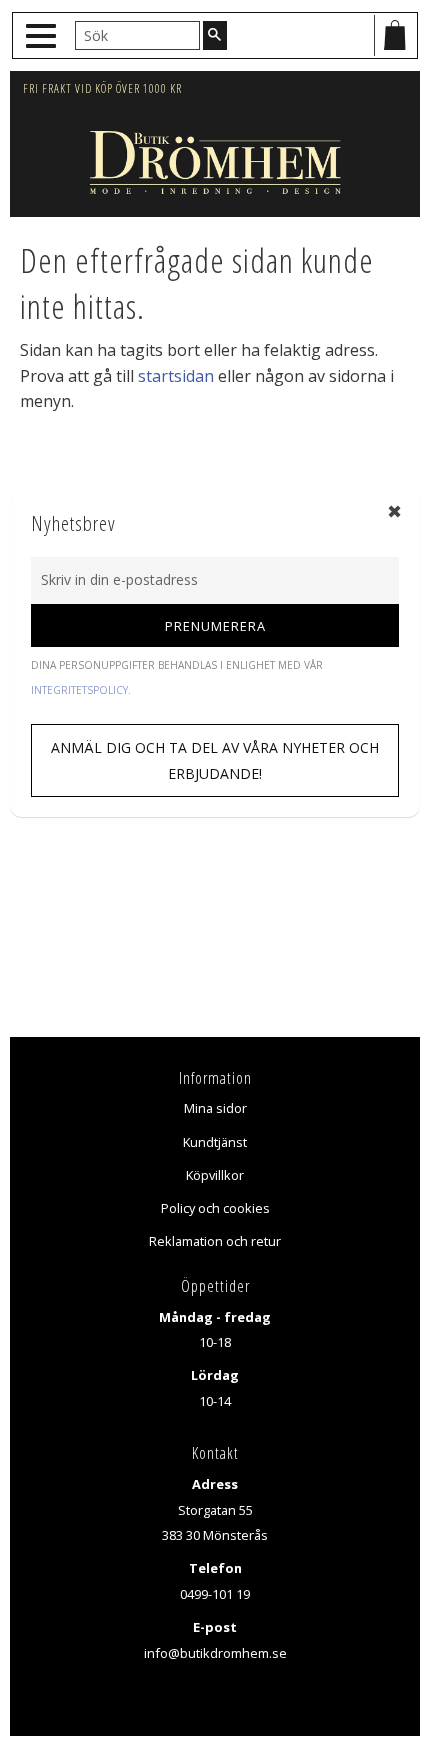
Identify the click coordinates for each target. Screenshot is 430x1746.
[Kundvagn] (395, 35)
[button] (43, 36)
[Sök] (215, 35)
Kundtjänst (215, 1142)
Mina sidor (215, 1108)
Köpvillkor (215, 1175)
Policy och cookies (215, 1208)
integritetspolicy (79, 690)
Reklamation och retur (215, 1241)
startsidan (176, 376)
